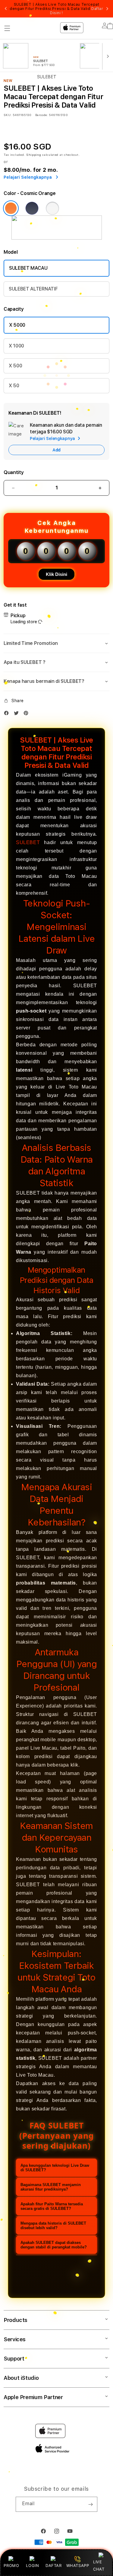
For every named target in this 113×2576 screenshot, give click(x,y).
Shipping (34, 155)
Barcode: (41, 115)
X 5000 (17, 325)
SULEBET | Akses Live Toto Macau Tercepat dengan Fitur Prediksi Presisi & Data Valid (56, 9)
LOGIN (32, 2565)
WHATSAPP (78, 2565)
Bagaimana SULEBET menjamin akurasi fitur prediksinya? (51, 2187)
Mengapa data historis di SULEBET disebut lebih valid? (53, 2226)
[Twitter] (18, 714)
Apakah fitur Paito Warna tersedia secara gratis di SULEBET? (52, 2206)
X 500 (15, 366)
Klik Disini (56, 574)
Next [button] (107, 9)
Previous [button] (6, 9)
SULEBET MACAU (28, 268)
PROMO (11, 2565)
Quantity (14, 472)
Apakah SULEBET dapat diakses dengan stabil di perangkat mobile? (54, 2245)
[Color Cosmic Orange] (11, 208)
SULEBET (28, 842)
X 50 (14, 386)
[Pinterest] (27, 714)
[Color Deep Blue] (32, 208)
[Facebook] (8, 714)
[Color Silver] (52, 208)
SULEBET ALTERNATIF (33, 289)
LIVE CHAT (99, 2565)
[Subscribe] (90, 2504)
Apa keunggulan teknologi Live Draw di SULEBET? (55, 2168)
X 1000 (16, 346)
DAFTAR (54, 2565)
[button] (56, 643)
